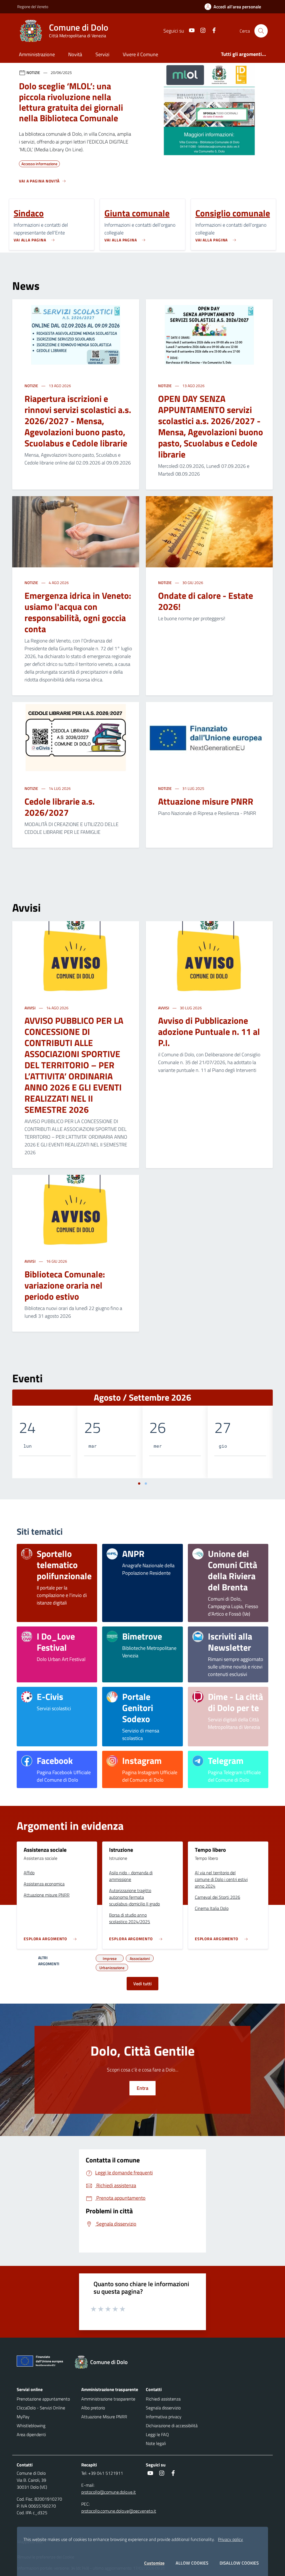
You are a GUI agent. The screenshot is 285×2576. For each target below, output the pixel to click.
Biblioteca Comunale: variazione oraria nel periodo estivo (65, 1285)
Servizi (102, 54)
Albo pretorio (93, 2408)
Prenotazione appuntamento (43, 2399)
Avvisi (30, 1008)
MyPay (23, 2417)
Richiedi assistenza (163, 2399)
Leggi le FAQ (157, 2434)
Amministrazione (37, 54)
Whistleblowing (31, 2426)
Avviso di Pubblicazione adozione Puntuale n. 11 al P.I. (209, 1032)
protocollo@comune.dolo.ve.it (109, 2492)
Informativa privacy (164, 2417)
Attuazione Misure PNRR (104, 2417)
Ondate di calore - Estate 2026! (206, 601)
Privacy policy (230, 2539)
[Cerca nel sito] (261, 31)
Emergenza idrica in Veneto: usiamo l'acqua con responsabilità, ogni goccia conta (78, 612)
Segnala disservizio (163, 2408)
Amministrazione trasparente (108, 2399)
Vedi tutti (142, 1984)
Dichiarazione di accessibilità (172, 2426)
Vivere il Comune (140, 54)
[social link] (190, 31)
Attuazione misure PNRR (206, 801)
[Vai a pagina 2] (146, 1484)
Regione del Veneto (33, 7)
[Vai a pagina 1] (139, 1484)
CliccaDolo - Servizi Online (41, 2408)
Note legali (156, 2443)
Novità (75, 54)
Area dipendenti (31, 2434)
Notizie (32, 386)
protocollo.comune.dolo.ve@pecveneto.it (119, 2511)
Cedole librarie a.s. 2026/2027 (60, 807)
